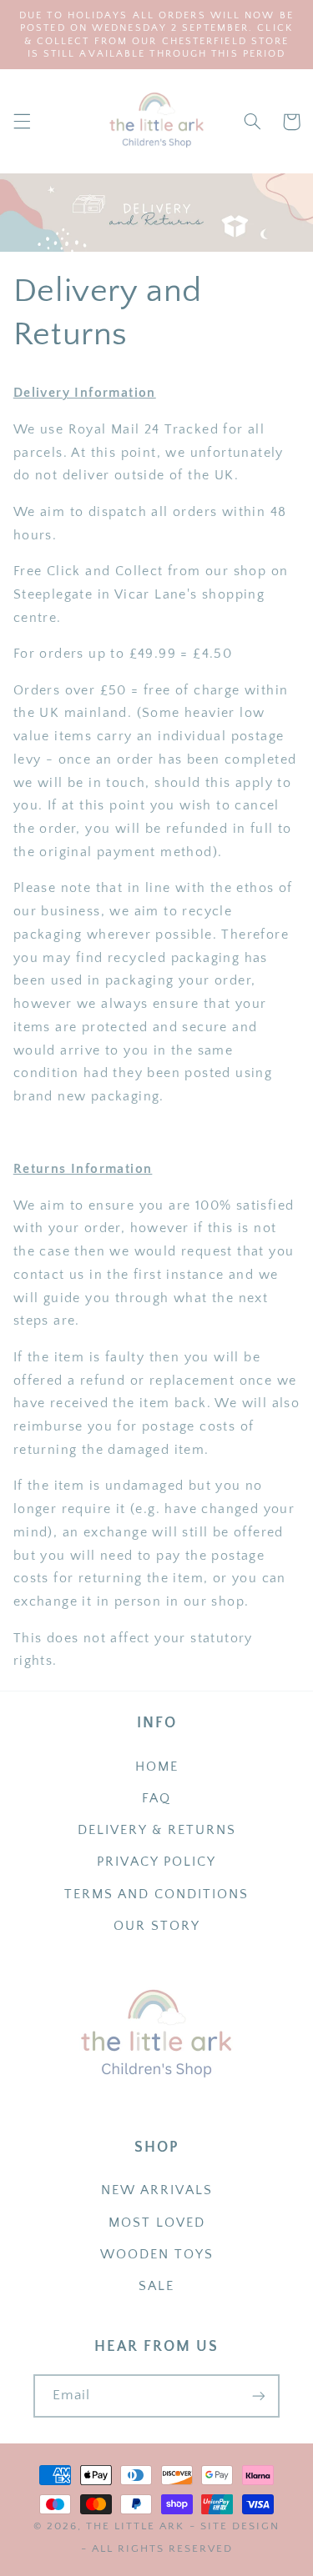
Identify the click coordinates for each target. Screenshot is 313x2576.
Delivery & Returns (157, 1830)
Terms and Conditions (156, 1894)
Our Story (157, 1926)
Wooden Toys (157, 2255)
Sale (156, 2286)
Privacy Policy (156, 1862)
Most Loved (157, 2223)
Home (157, 1767)
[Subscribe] (259, 2396)
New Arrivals (157, 2190)
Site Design (240, 2526)
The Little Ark (135, 2526)
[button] (22, 122)
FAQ (156, 1799)
